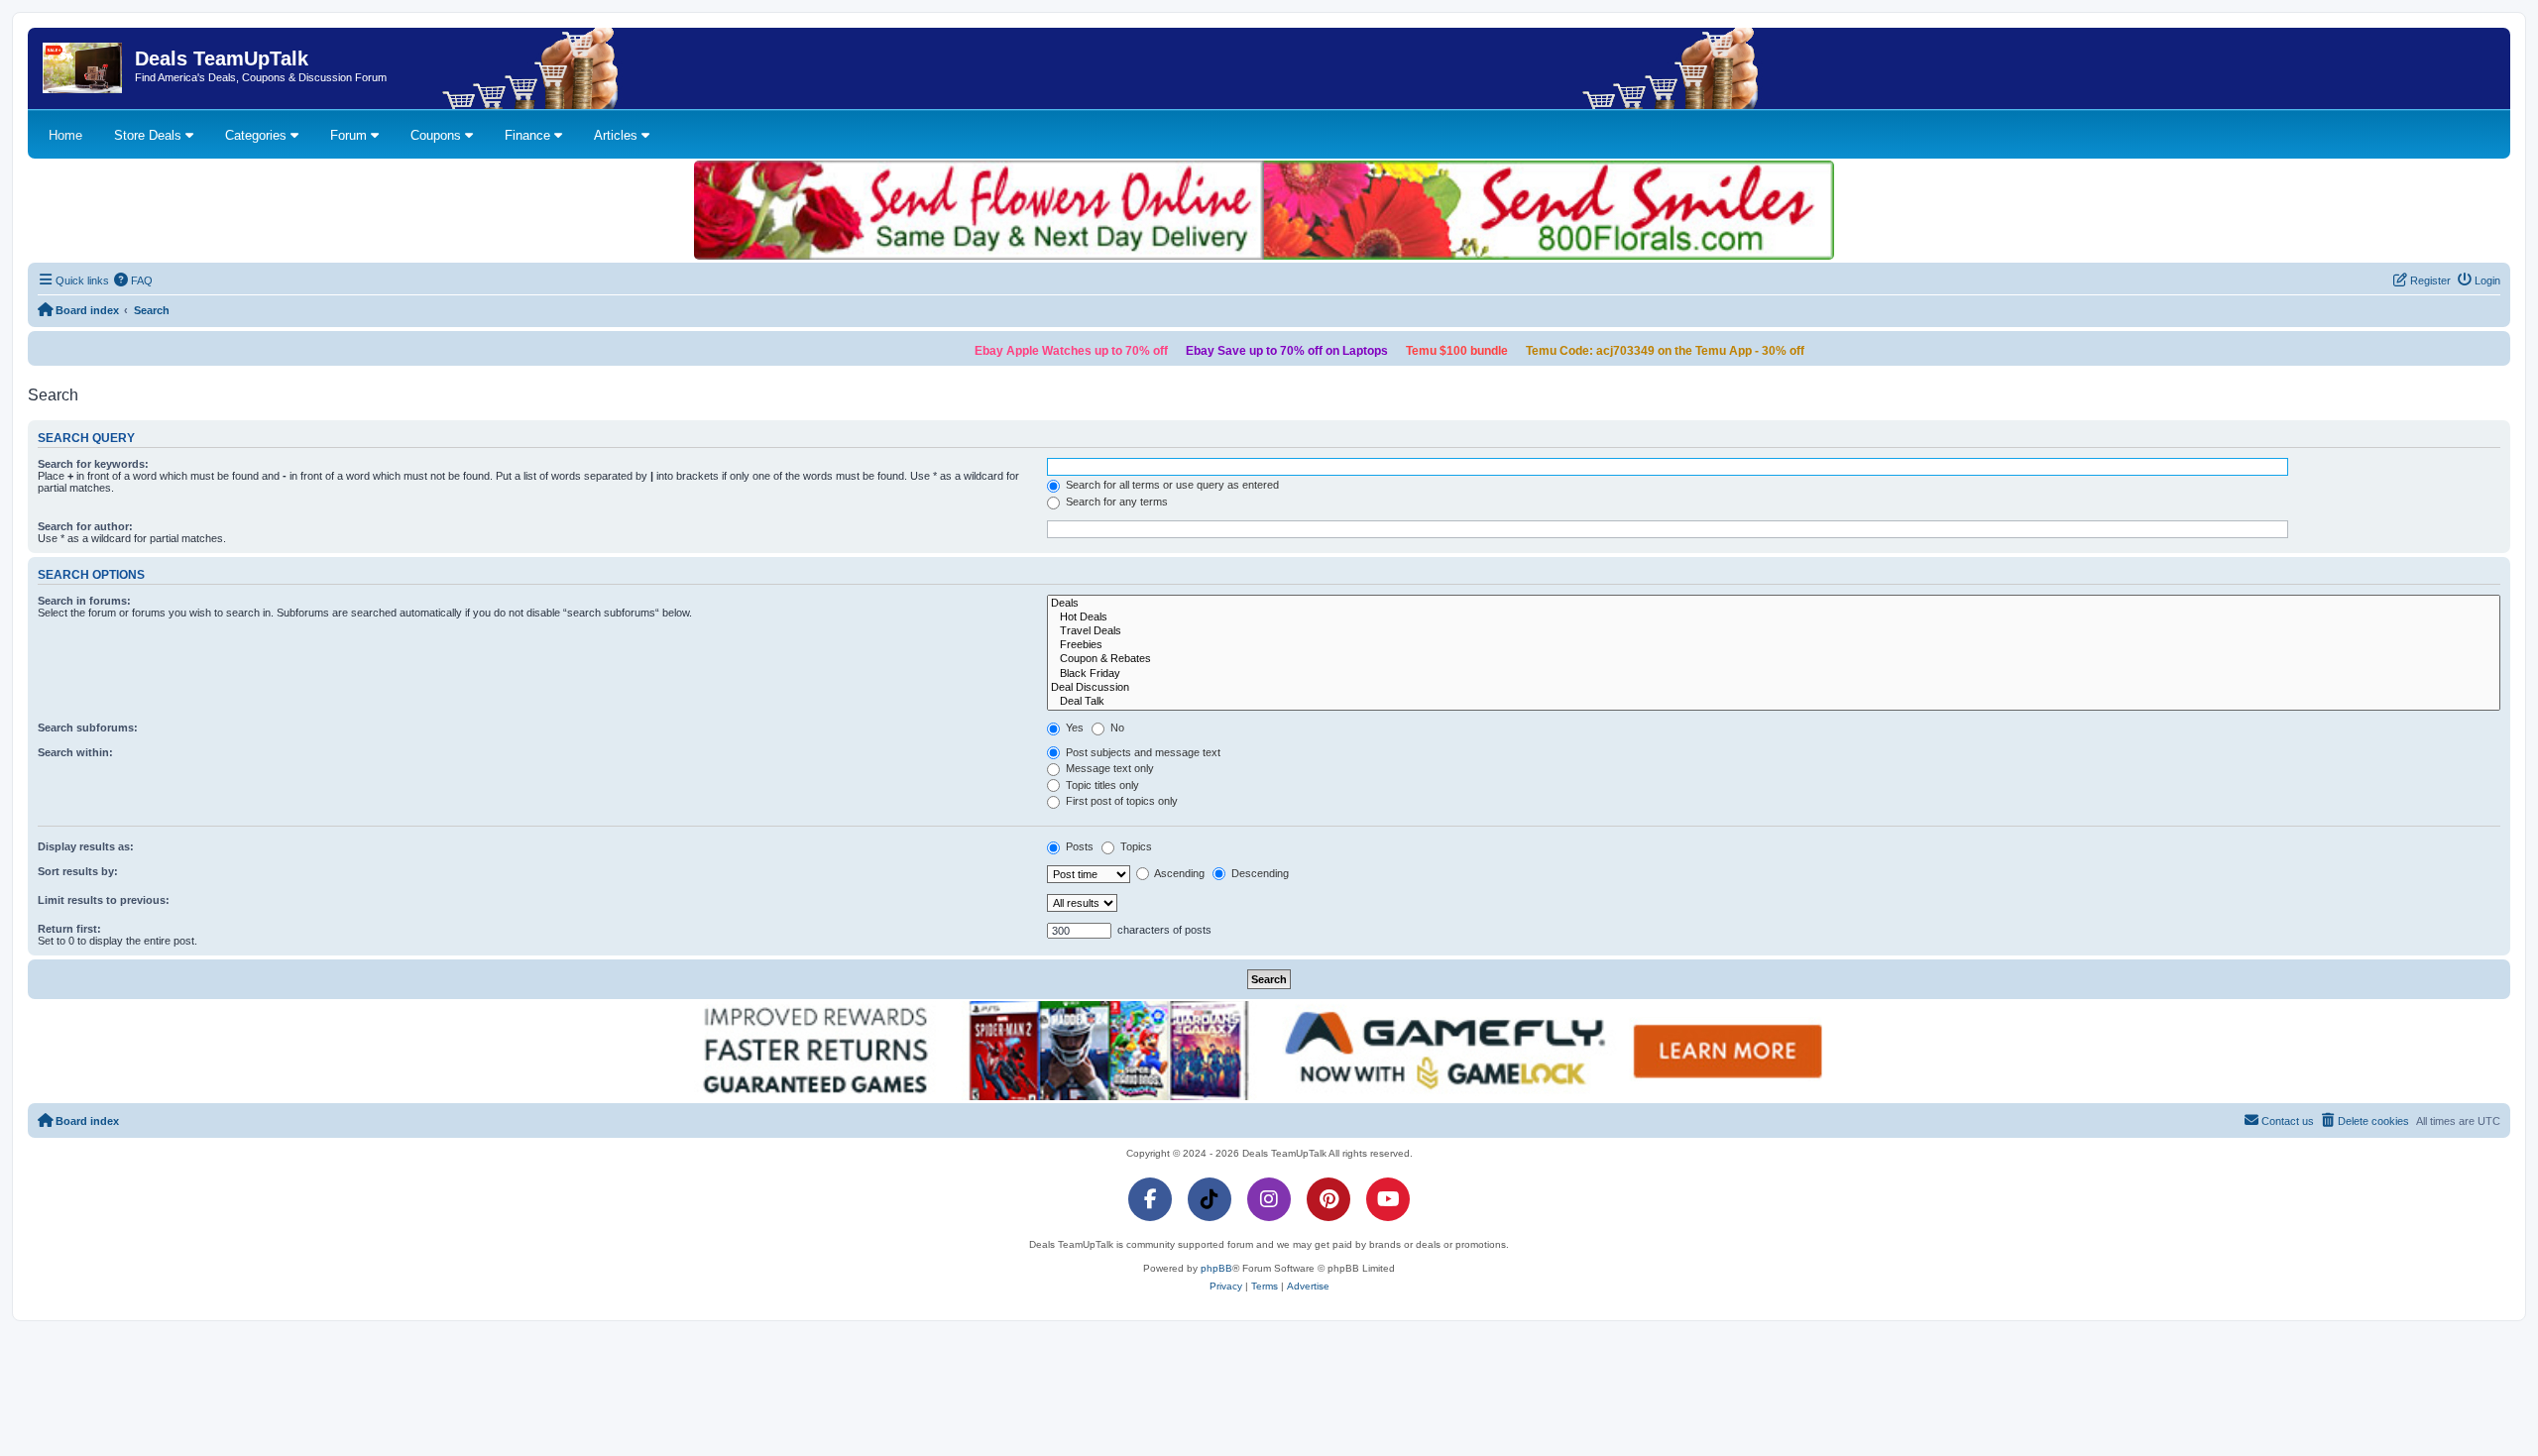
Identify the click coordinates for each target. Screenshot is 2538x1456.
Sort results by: (78, 871)
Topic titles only (1101, 785)
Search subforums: (88, 728)
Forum (350, 135)
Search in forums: (84, 601)
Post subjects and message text (1142, 752)
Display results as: (86, 846)
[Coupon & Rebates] (1774, 659)
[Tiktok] (1210, 1199)
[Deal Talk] (1774, 702)
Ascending (1178, 873)
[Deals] (1774, 604)
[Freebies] (1774, 645)
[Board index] (84, 68)
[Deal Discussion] (1774, 688)
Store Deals (150, 135)
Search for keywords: (93, 464)
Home (65, 135)
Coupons (438, 135)
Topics (1135, 846)
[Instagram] (1269, 1199)
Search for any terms (1115, 502)
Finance (529, 135)
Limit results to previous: (104, 900)
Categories (258, 135)
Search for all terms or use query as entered (1171, 485)
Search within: (75, 752)
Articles (618, 135)
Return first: (69, 929)
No (1116, 728)
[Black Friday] (1774, 674)
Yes (1073, 728)
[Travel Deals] (1774, 631)
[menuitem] (134, 280)
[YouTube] (1388, 1199)
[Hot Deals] (1774, 617)
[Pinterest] (1328, 1199)
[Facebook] (1150, 1199)
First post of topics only (1120, 801)
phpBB (1216, 1268)
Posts (1078, 846)
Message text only (1108, 768)
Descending (1259, 873)
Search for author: (85, 526)
